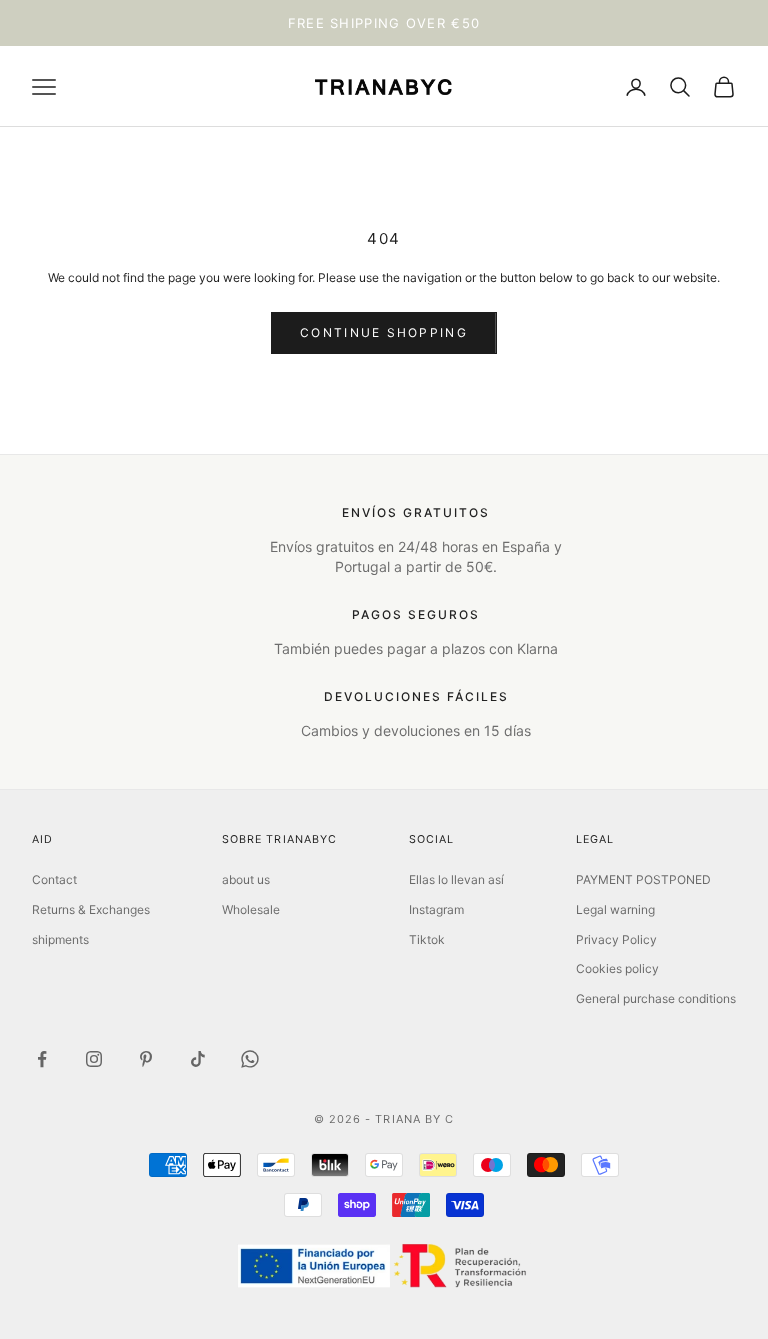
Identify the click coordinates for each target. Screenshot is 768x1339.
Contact (54, 879)
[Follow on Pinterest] (146, 1059)
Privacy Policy (616, 939)
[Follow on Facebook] (42, 1059)
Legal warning (615, 909)
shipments (60, 939)
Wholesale (251, 909)
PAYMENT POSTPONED (643, 879)
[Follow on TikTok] (198, 1059)
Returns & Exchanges (91, 909)
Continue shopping (384, 332)
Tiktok (427, 939)
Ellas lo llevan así (456, 879)
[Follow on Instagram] (94, 1059)
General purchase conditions (656, 998)
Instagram (436, 909)
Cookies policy (617, 968)
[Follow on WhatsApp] (250, 1059)
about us (246, 879)
